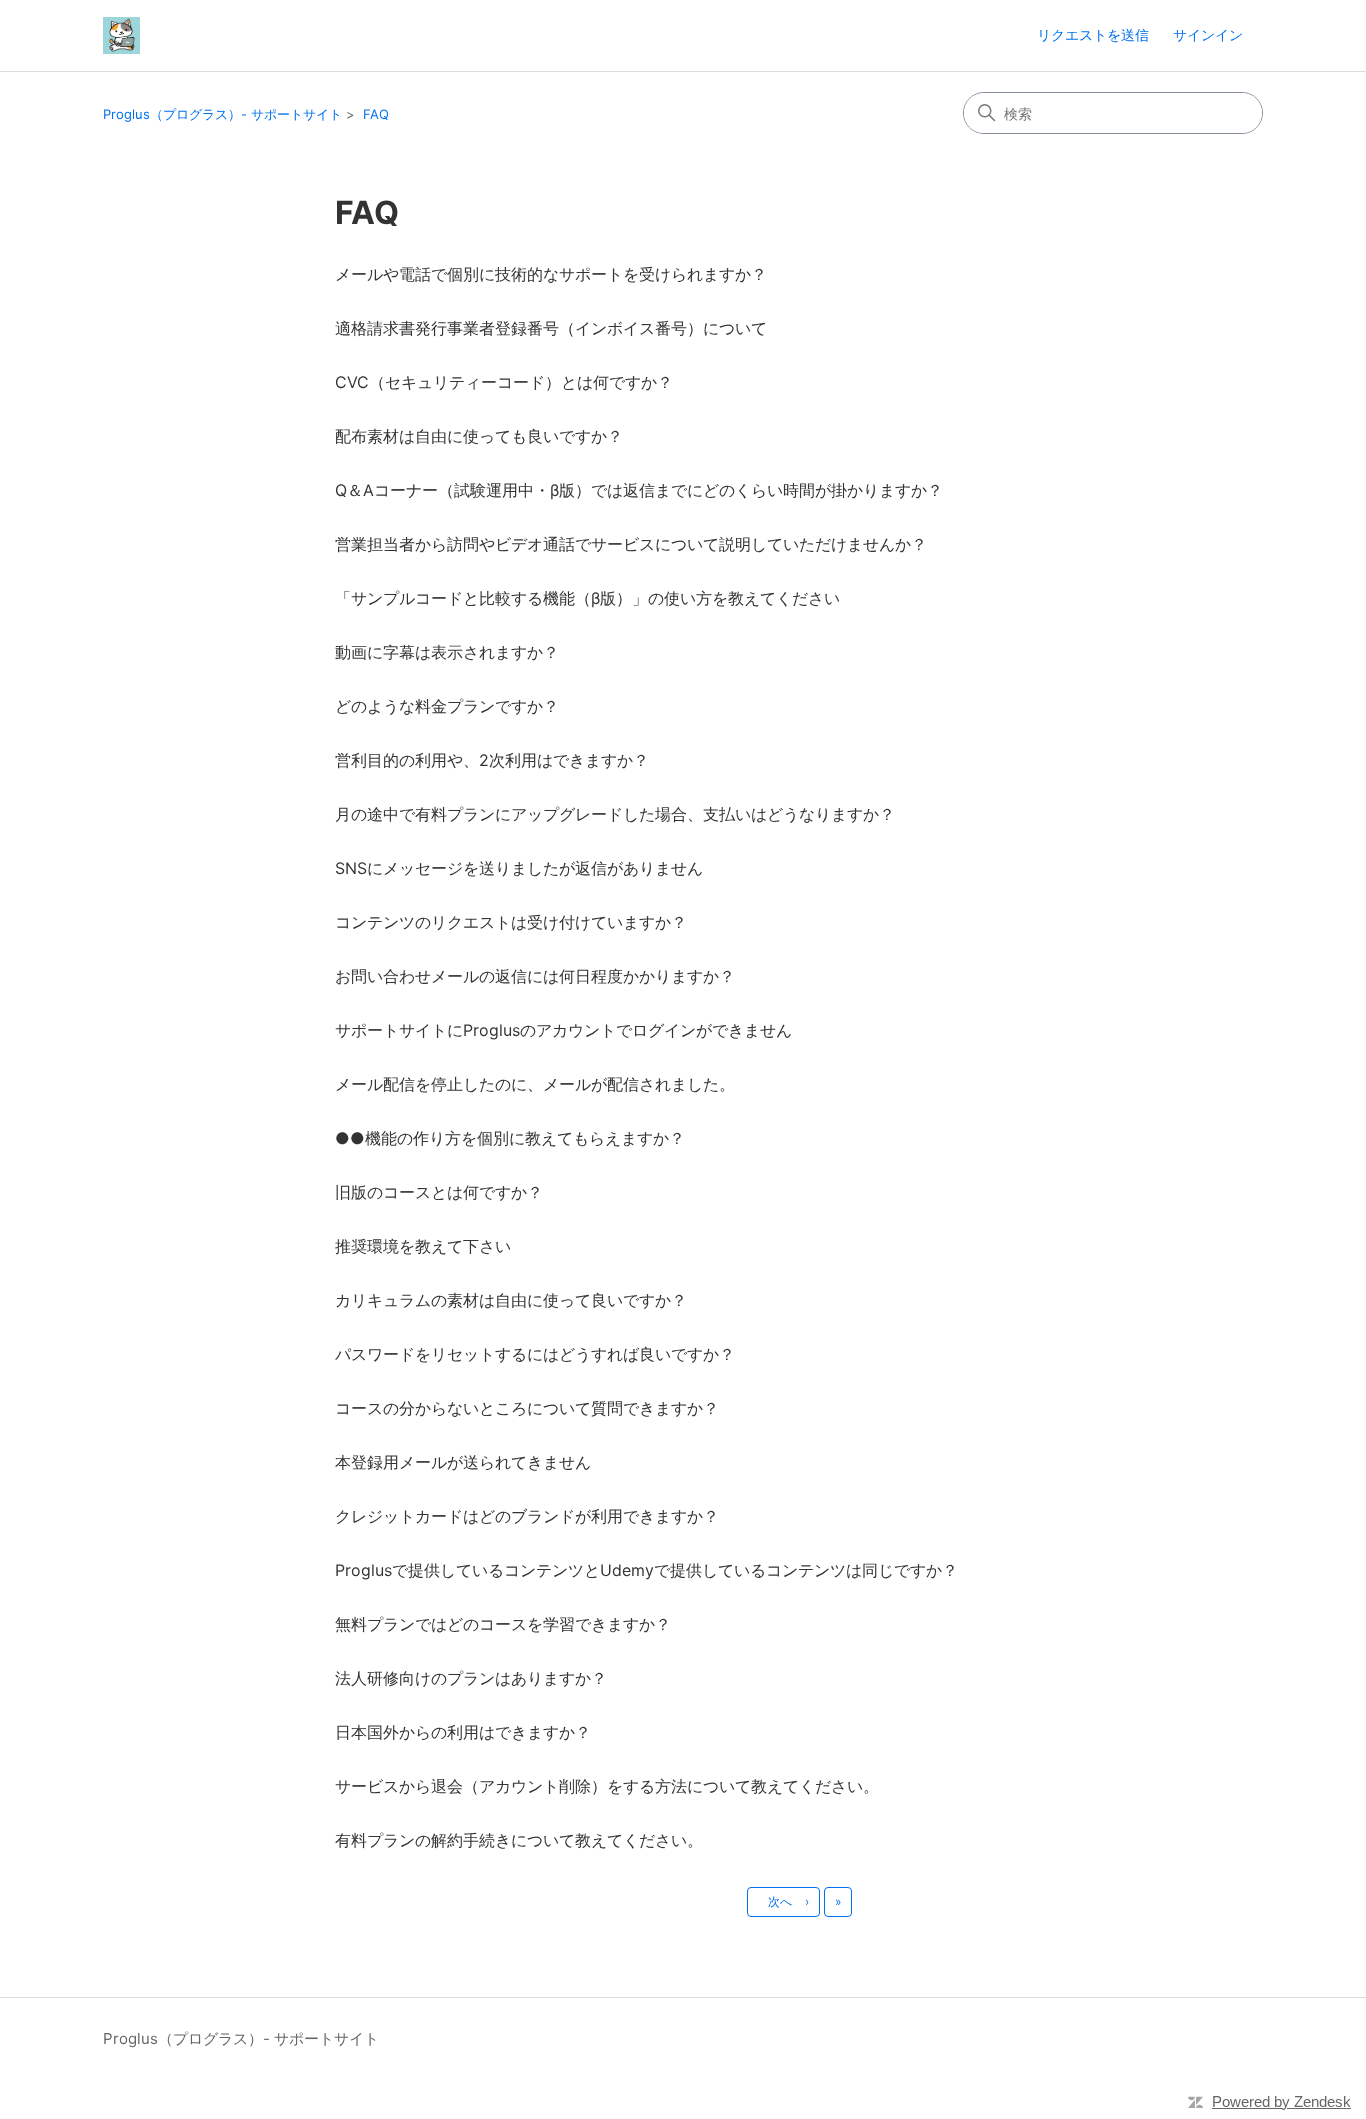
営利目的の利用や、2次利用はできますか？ (492, 760)
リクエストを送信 (1093, 34)
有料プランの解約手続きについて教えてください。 (519, 1840)
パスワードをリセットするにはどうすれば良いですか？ (535, 1354)
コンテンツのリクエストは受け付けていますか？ (511, 922)
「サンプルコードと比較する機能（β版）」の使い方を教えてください (587, 598)
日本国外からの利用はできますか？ (463, 1732)
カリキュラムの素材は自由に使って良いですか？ (511, 1300)
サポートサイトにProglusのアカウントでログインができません (563, 1030)
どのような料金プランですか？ (447, 706)
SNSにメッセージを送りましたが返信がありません (519, 868)
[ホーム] (121, 35)
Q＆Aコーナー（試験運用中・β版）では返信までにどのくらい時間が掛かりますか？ (639, 490)
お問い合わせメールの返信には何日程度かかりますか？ (535, 976)
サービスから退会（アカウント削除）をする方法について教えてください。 (607, 1786)
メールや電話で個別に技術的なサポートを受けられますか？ (551, 274)
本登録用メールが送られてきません (463, 1462)
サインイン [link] (1208, 34)
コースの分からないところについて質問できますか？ (527, 1408)
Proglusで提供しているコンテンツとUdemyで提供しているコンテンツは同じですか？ (646, 1570)
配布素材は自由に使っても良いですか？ (479, 436)
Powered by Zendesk (1281, 2101)
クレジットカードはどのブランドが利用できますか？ (527, 1516)
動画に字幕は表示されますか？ (447, 652)
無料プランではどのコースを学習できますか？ (503, 1624)
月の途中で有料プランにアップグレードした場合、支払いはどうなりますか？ (615, 814)
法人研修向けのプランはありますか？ (471, 1678)
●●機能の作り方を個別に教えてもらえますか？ (510, 1138)
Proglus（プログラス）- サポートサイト (222, 114)
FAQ (376, 114)
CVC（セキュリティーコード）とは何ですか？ (504, 382)
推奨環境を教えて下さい (423, 1246)
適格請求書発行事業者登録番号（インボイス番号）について (551, 328)
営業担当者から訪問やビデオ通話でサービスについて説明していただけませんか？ (631, 544)
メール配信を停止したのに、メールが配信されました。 (535, 1084)
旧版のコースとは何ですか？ (439, 1192)
